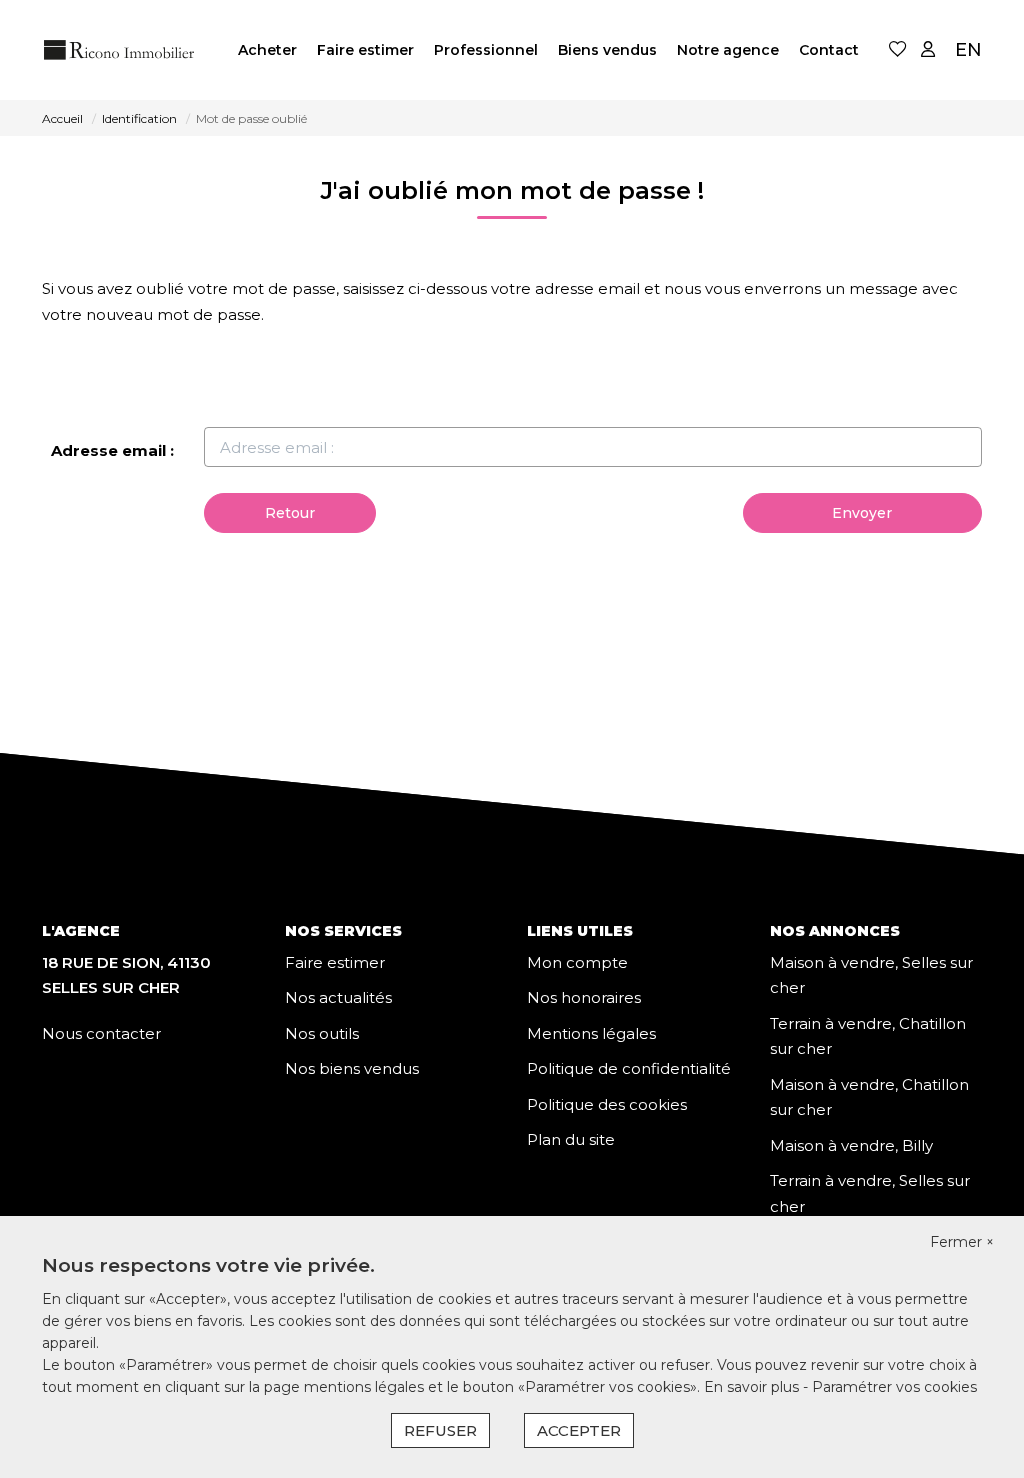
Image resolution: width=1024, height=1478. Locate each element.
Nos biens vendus (352, 1068)
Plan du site (571, 1139)
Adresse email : (112, 450)
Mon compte (577, 962)
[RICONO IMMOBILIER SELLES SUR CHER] (119, 50)
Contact (829, 50)
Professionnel (486, 50)
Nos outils (322, 1033)
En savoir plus (753, 1387)
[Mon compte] (928, 50)
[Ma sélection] (898, 50)
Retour (290, 513)
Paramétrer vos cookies (894, 1387)
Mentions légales (591, 1033)
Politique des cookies (607, 1104)
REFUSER (440, 1430)
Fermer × (962, 1242)
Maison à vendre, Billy (851, 1145)
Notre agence (728, 50)
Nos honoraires (584, 997)
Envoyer (862, 513)
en (968, 50)
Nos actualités (338, 997)
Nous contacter (101, 1033)
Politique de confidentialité (629, 1068)
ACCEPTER (579, 1430)
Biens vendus (607, 50)
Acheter (267, 50)
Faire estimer (365, 50)
